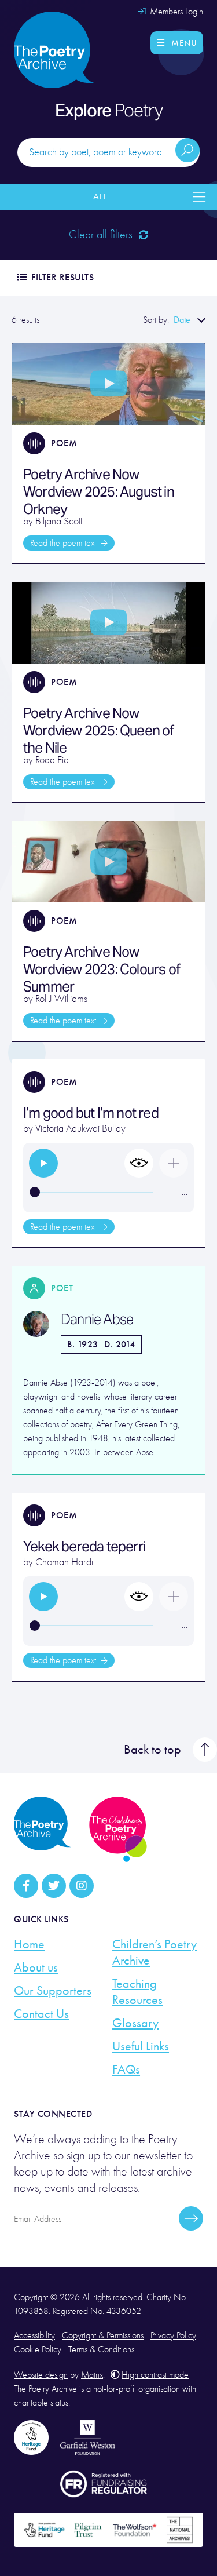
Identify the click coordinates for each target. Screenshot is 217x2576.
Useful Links (141, 2046)
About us (36, 1967)
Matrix (92, 2375)
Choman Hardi (64, 1562)
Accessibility (34, 2335)
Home (29, 1944)
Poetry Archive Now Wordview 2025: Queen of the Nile (99, 730)
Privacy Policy (173, 2335)
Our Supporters (53, 1991)
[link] (43, 1163)
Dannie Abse (97, 1320)
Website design (41, 2375)
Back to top (152, 1750)
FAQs (126, 2069)
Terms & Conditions (101, 2349)
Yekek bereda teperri (84, 1546)
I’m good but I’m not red (92, 1113)
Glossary (135, 2023)
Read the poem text (64, 543)
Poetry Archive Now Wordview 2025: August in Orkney (99, 492)
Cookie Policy (38, 2349)
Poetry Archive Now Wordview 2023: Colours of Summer (102, 969)
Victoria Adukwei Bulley (80, 1129)
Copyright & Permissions (103, 2335)
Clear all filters (102, 234)
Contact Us (41, 2014)
